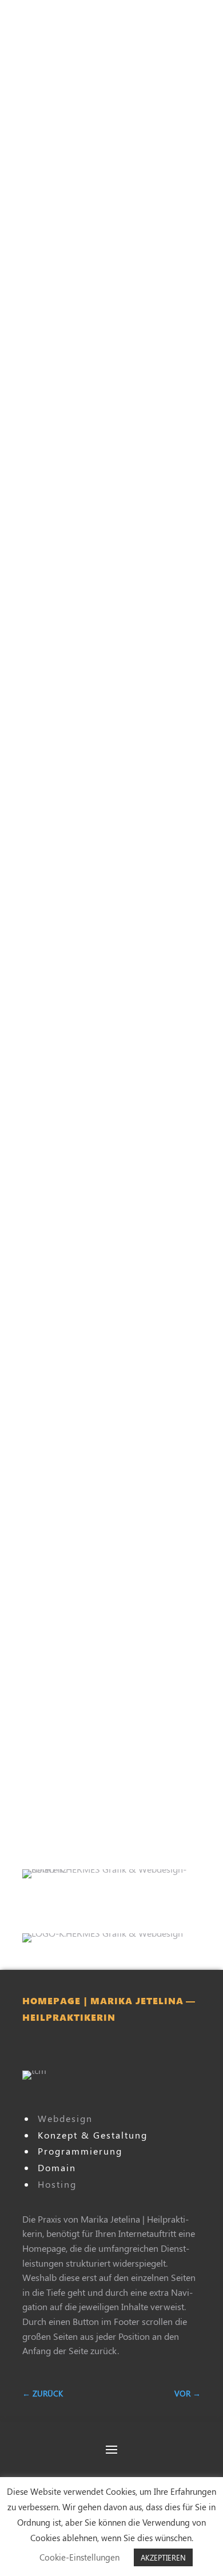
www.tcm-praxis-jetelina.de (103, 2050)
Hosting (57, 2184)
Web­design (65, 2118)
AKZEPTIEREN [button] (163, 2557)
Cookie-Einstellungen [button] (79, 2557)
